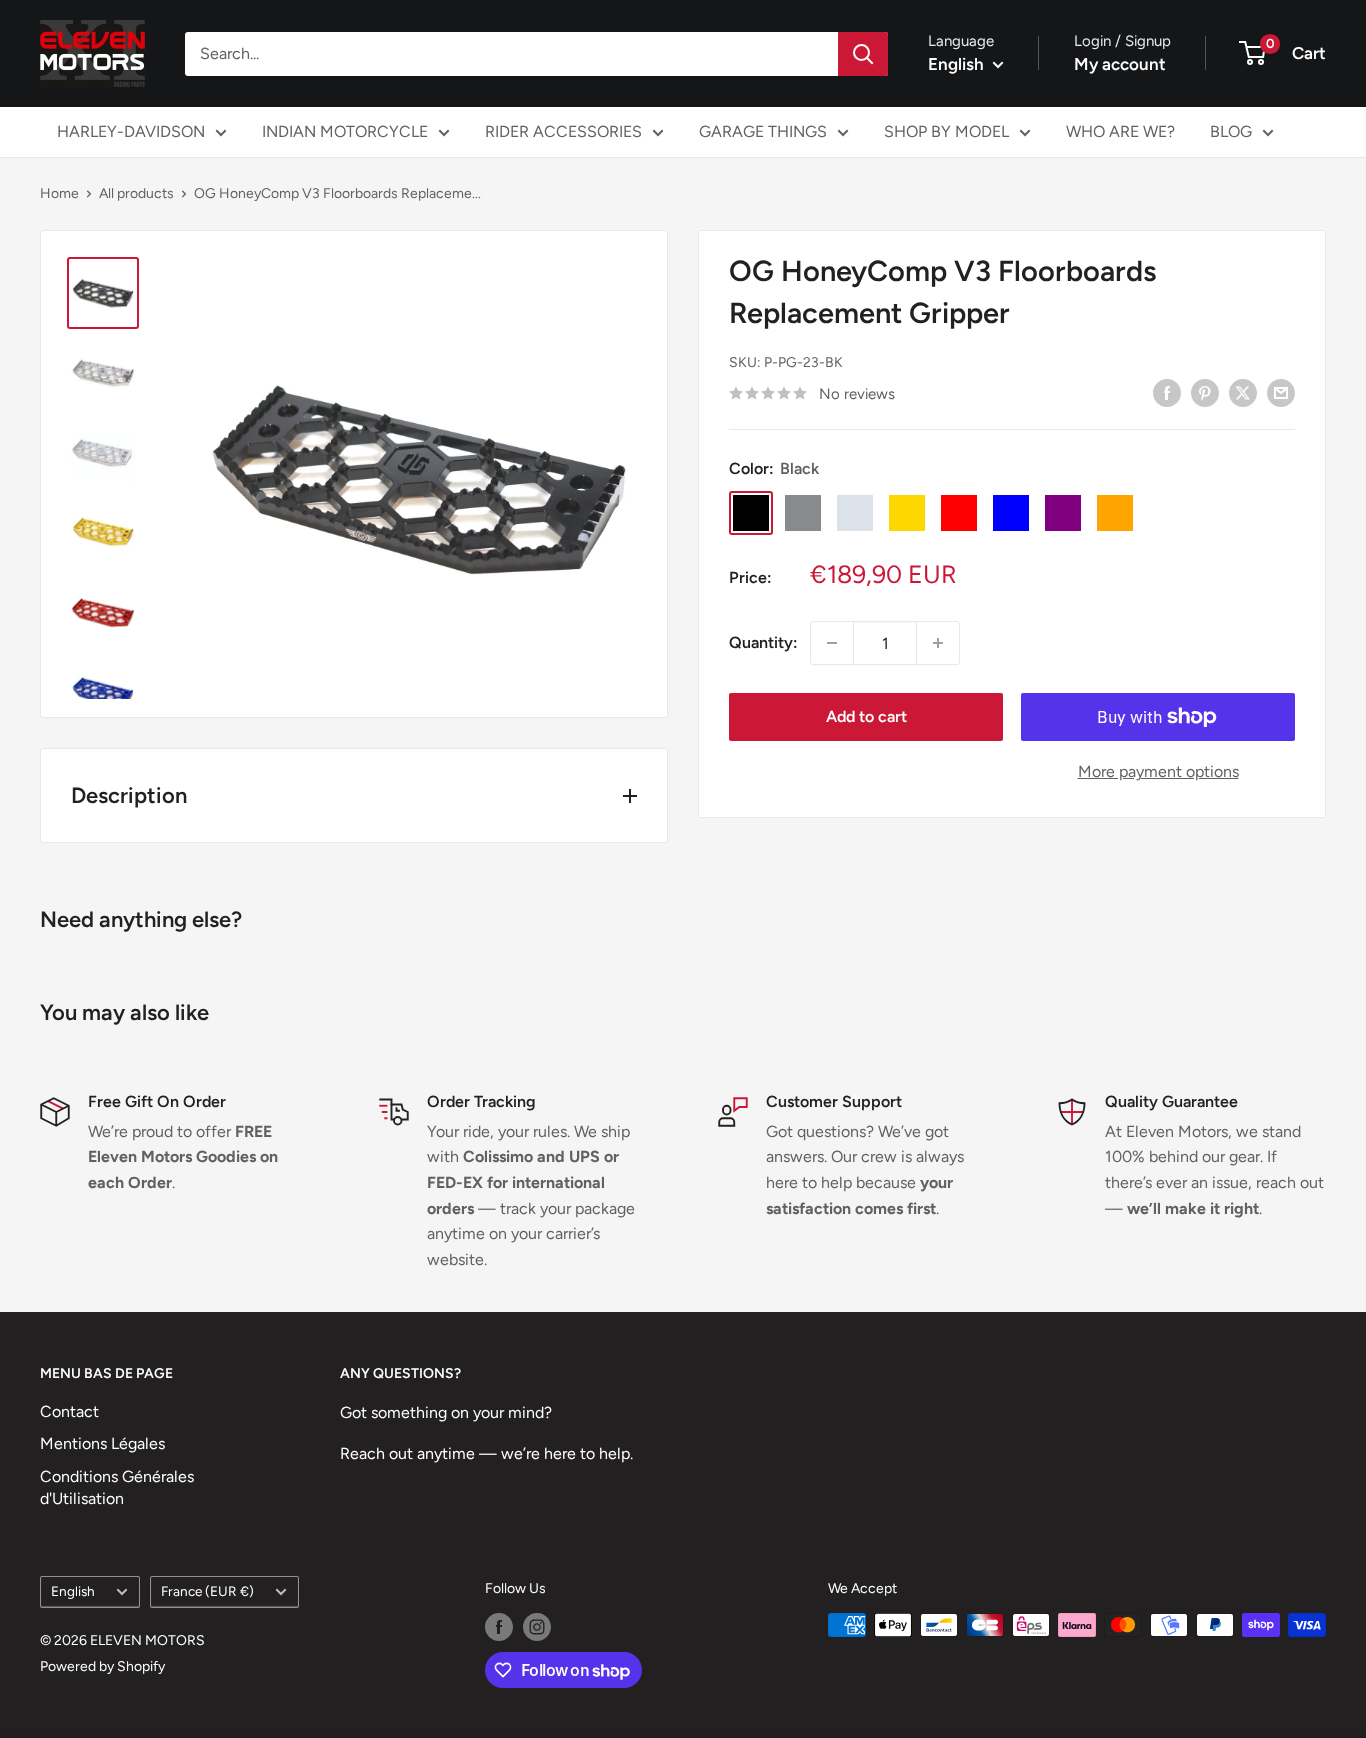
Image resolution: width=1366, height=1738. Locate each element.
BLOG (1231, 131)
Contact (69, 1411)
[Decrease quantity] (832, 643)
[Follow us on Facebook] (499, 1627)
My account (1120, 64)
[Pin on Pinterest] (1205, 392)
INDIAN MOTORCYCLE (345, 131)
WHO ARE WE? (1120, 131)
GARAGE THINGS (763, 131)
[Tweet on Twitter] (1243, 392)
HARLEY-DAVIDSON (131, 131)
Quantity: (763, 642)
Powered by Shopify (102, 1666)
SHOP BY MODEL (946, 131)
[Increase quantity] (938, 643)
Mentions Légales (102, 1443)
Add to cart (866, 716)
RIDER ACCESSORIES (563, 131)
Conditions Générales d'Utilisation (117, 1487)
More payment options (1158, 771)
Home (59, 193)
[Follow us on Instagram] (537, 1627)
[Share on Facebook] (1167, 392)
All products (136, 193)
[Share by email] (1281, 392)
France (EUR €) (207, 1591)
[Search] (863, 54)
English (73, 1591)
